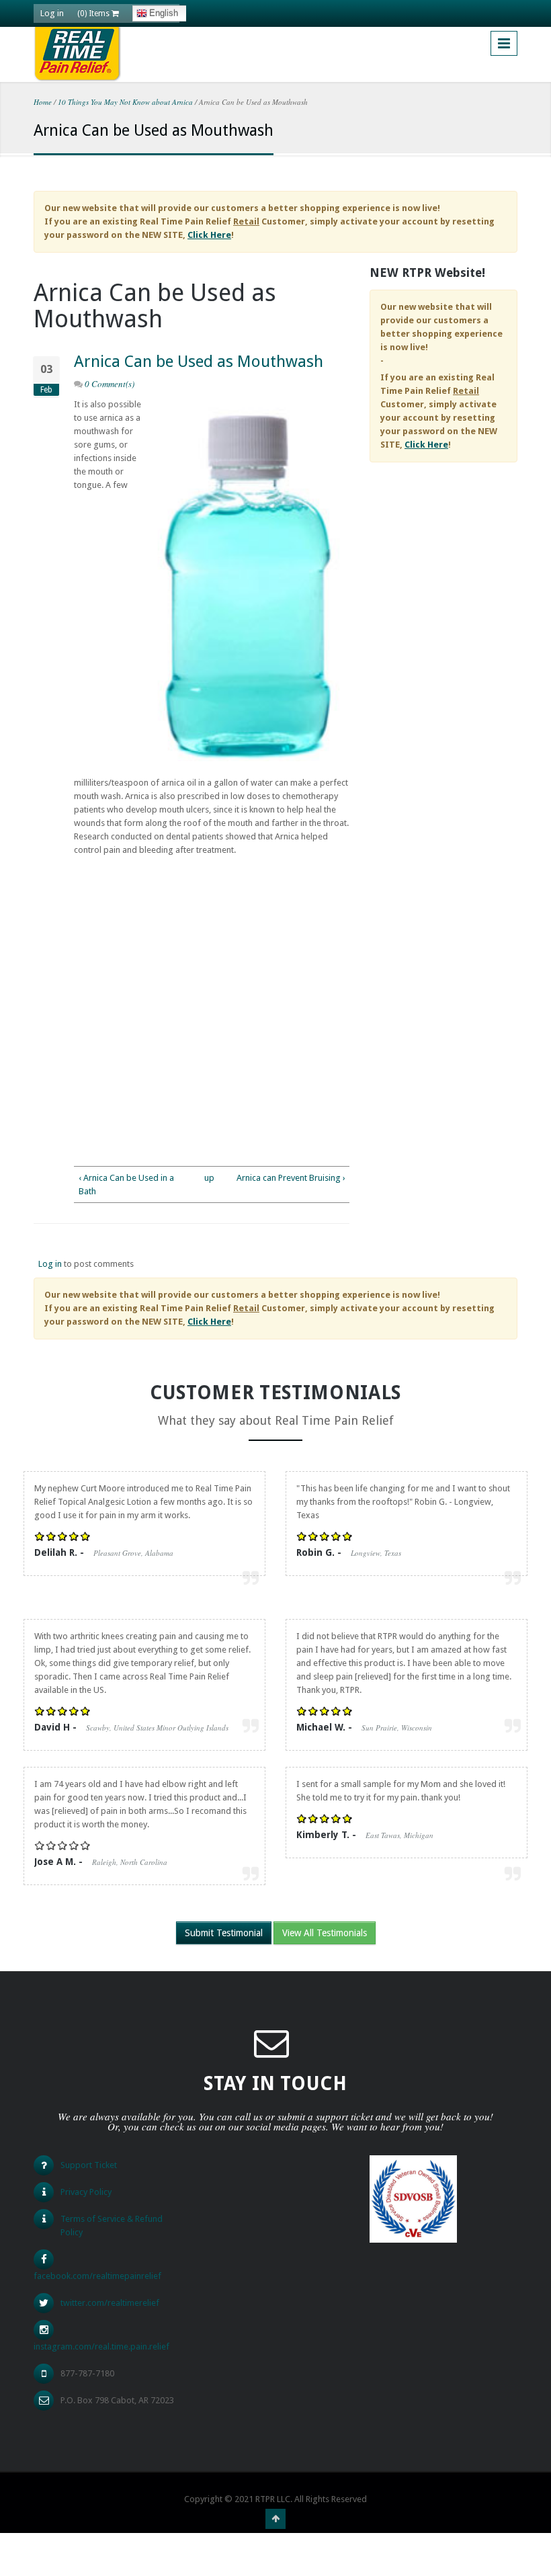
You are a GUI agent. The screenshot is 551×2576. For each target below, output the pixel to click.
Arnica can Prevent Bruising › (291, 1178)
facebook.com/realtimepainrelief (97, 2276)
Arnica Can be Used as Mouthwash (199, 362)
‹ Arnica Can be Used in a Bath (126, 1185)
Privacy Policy (86, 2192)
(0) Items (94, 13)
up (209, 1178)
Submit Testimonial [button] (224, 1933)
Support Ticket (89, 2165)
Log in (52, 13)
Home (43, 102)
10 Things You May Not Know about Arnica (125, 102)
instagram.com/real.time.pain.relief (101, 2346)
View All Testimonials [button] (325, 1933)
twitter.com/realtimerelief (110, 2303)
